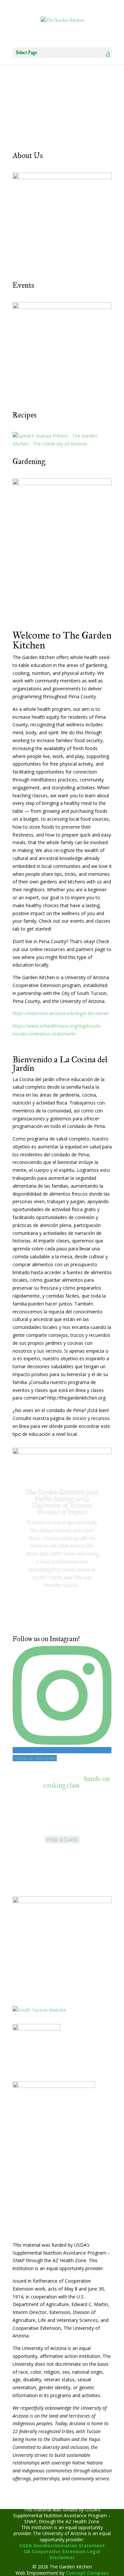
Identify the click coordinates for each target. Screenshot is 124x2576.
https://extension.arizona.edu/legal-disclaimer (61, 1013)
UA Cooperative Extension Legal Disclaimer (62, 2554)
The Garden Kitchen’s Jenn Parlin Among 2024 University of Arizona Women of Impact (62, 1502)
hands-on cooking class (77, 1782)
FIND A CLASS (62, 1840)
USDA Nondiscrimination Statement (62, 2545)
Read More (62, 1603)
